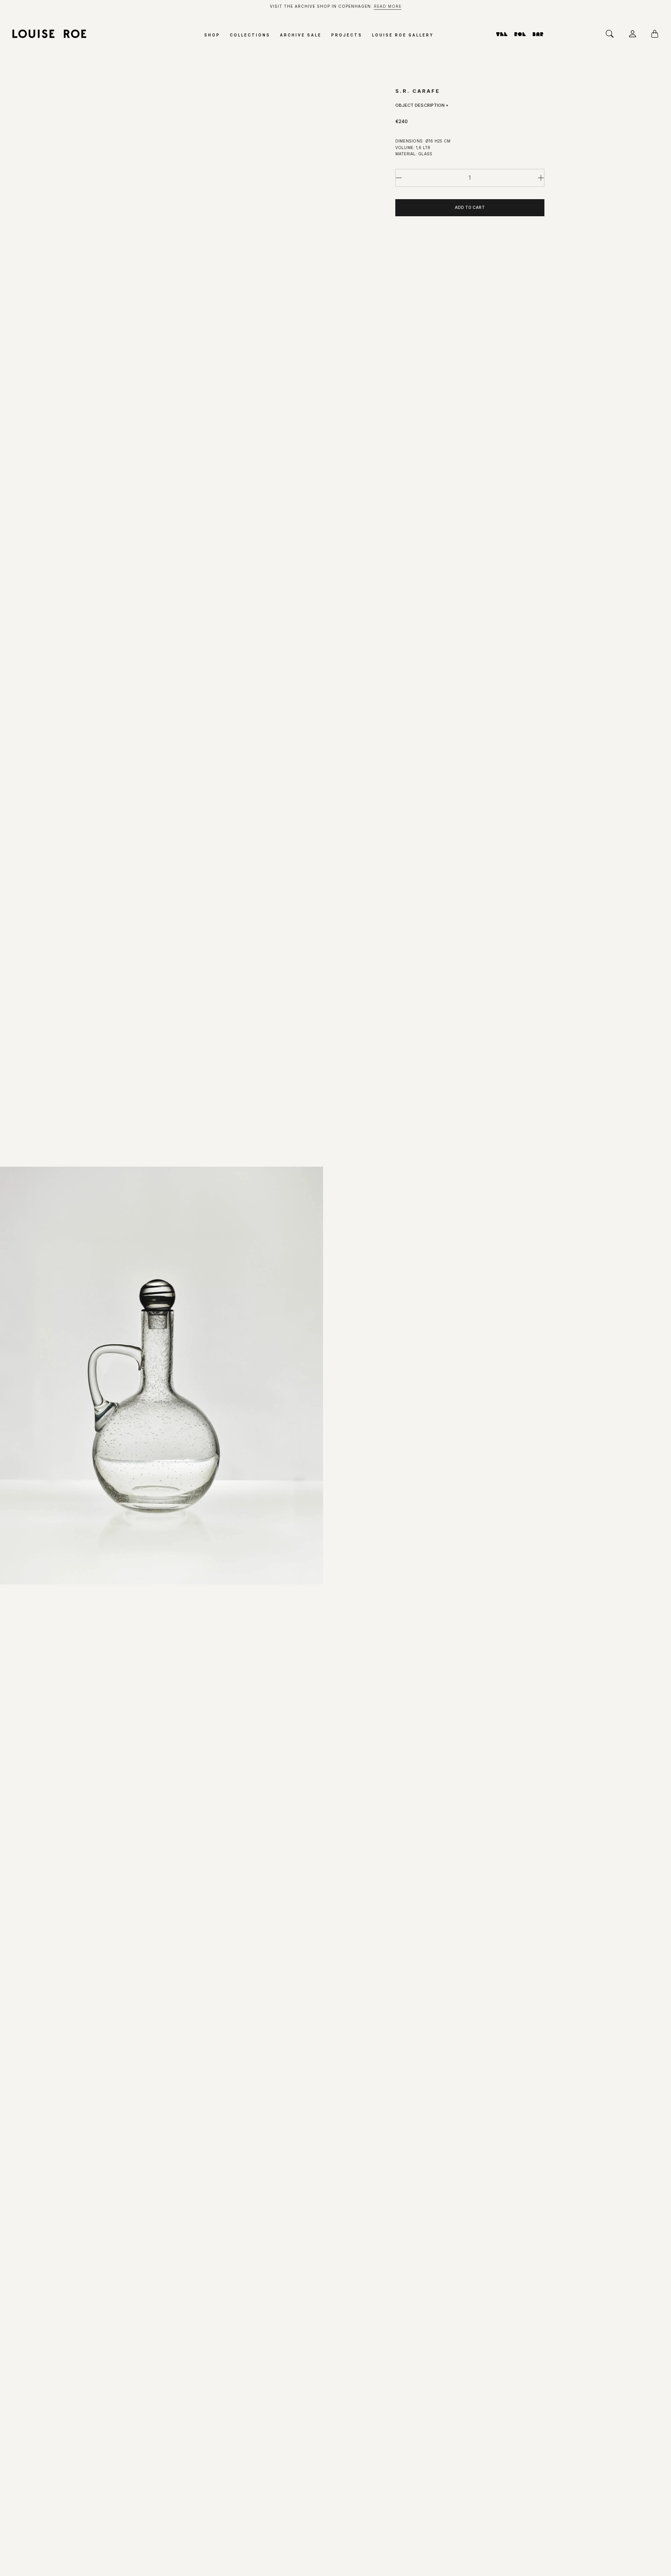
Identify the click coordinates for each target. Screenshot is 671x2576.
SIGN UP (95, 2436)
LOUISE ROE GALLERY (403, 35)
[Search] (612, 34)
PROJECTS (347, 35)
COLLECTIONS (250, 35)
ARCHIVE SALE (301, 35)
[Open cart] (657, 34)
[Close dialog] (173, 2250)
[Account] (634, 34)
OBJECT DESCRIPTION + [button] (422, 105)
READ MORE (388, 6)
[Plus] (541, 178)
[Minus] (399, 178)
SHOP (212, 35)
